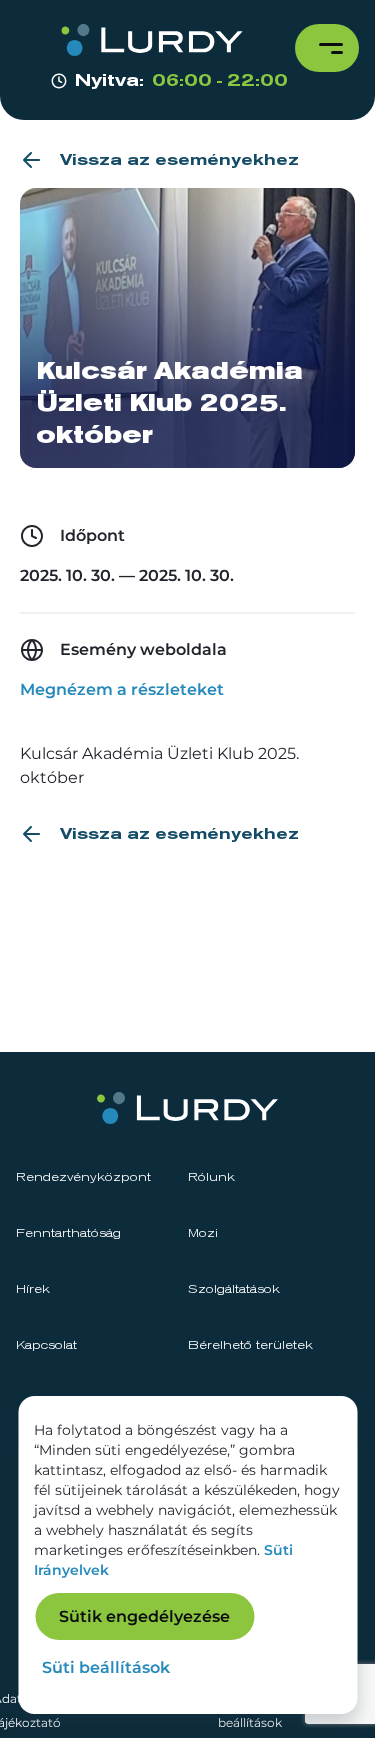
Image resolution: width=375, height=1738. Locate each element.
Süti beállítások (106, 1667)
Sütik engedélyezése (144, 1616)
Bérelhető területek (250, 1346)
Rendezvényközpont (83, 1178)
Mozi (203, 1234)
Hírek (33, 1290)
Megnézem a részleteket (122, 689)
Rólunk (211, 1178)
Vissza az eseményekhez (179, 160)
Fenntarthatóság (68, 1234)
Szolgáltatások (234, 1290)
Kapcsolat (46, 1346)
